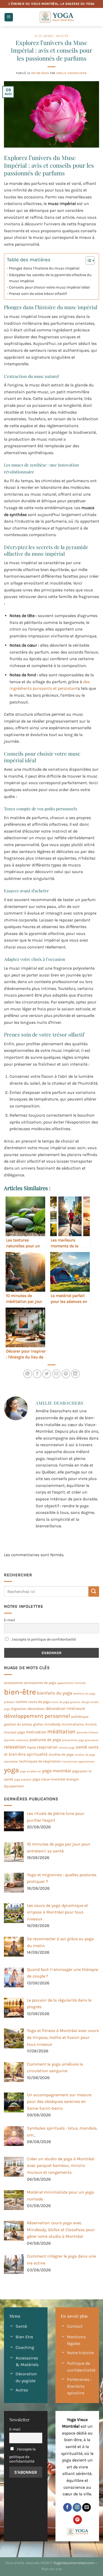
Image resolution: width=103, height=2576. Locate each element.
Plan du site (52, 2569)
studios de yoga (61, 1754)
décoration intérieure (65, 1709)
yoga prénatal (23, 1780)
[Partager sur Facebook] (37, 1374)
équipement (14, 1786)
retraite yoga (67, 1748)
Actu (39, 36)
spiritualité (37, 1754)
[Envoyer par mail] (56, 1374)
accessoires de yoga (40, 1683)
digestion (19, 1709)
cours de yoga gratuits (66, 1702)
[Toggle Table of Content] (88, 261)
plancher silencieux (16, 1740)
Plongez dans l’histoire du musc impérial (44, 268)
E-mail (10, 1620)
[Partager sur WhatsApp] (28, 1374)
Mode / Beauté (56, 36)
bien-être (20, 1692)
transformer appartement (78, 1762)
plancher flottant (87, 1732)
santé (81, 1747)
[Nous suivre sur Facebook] (67, 2508)
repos (31, 1747)
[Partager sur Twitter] (47, 1374)
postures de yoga (45, 1740)
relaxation (15, 1747)
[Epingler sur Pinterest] (66, 1374)
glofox (38, 1724)
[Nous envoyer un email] (86, 2508)
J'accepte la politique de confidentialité (43, 1639)
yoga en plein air (31, 1771)
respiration (47, 1747)
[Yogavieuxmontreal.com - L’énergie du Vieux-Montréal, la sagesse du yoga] (56, 17)
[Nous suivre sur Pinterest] (78, 2520)
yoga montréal (57, 1771)
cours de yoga (39, 1702)
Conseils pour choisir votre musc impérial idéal (49, 287)
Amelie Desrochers (72, 73)
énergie (73, 1779)
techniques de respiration (40, 1761)
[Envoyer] (94, 1591)
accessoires (13, 1683)
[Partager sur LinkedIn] (75, 1374)
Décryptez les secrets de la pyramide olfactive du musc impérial (50, 278)
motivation (36, 1732)
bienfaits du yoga (55, 1693)
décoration (36, 1709)
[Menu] (9, 17)
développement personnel (37, 1716)
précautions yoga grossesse (80, 1740)
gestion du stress (18, 1724)
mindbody (52, 1724)
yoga (11, 1770)
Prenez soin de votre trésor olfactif (38, 294)
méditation (61, 1732)
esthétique (80, 1717)
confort (21, 1702)
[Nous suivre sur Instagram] (77, 2508)
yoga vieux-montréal (49, 1779)
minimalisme (73, 1724)
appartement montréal (71, 1683)
